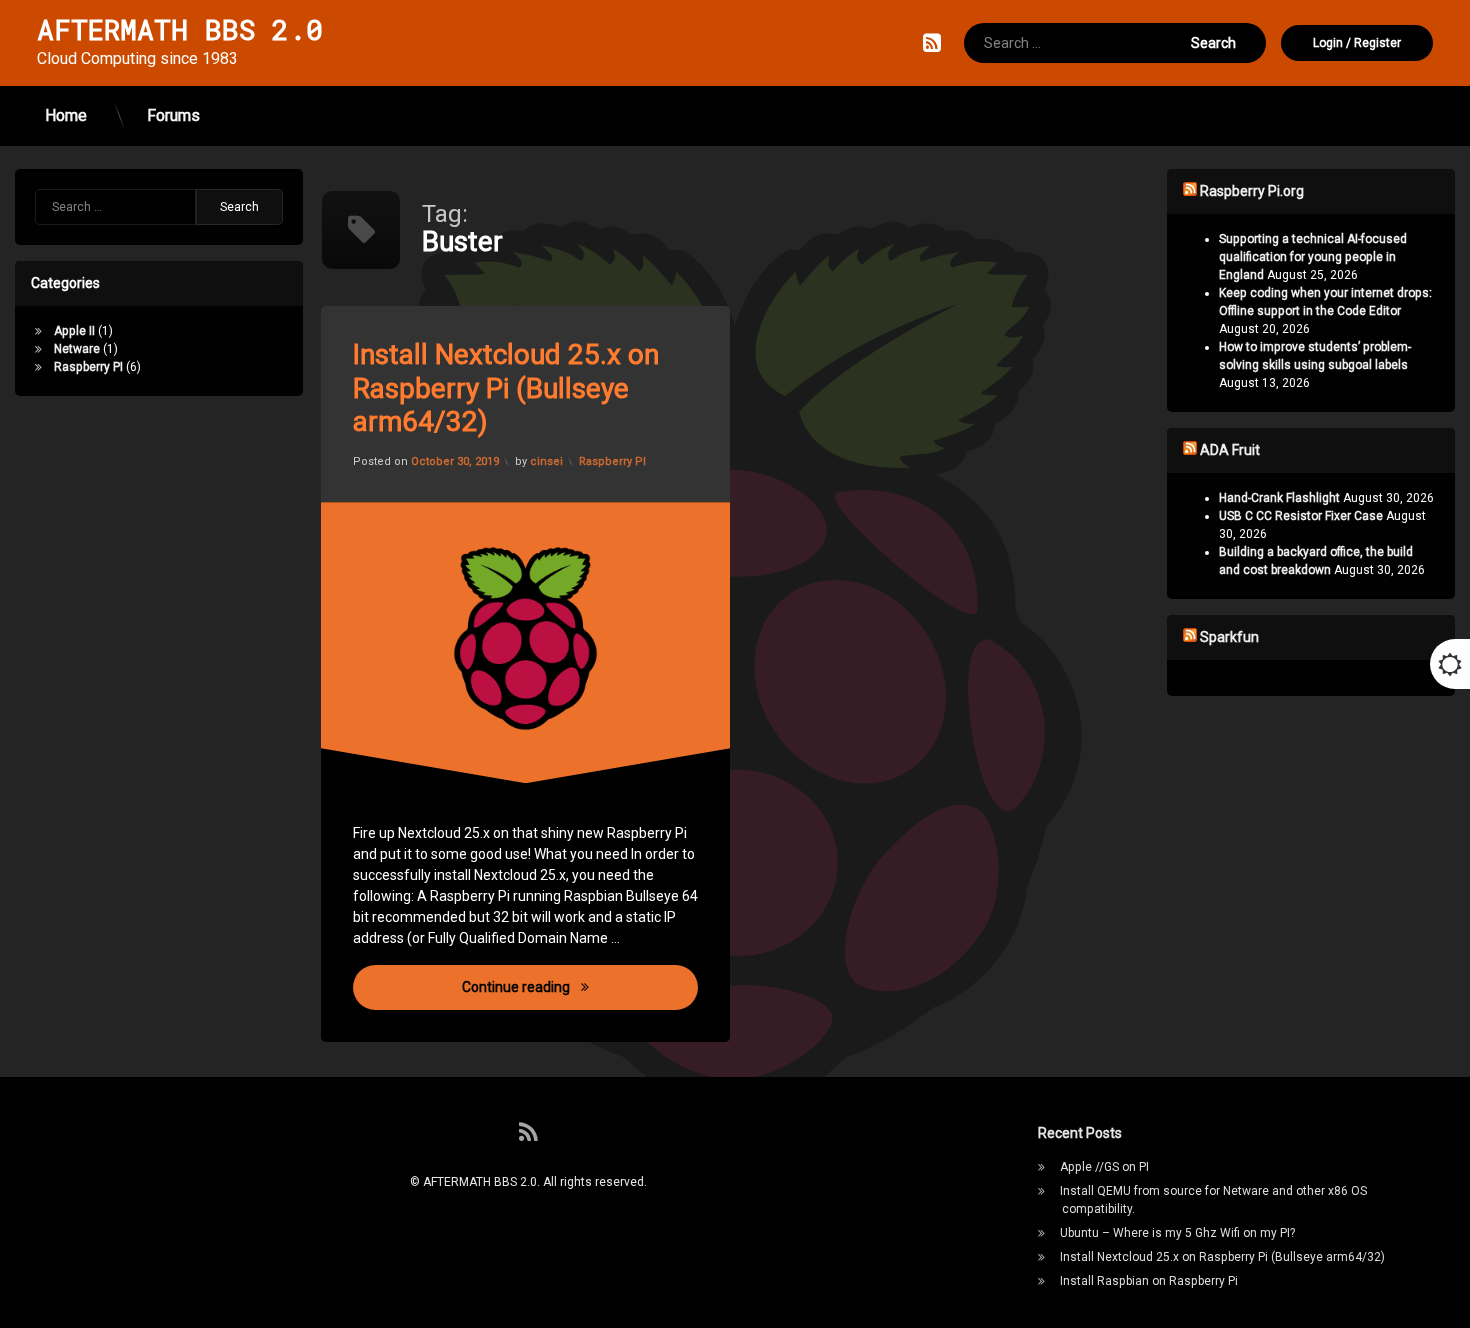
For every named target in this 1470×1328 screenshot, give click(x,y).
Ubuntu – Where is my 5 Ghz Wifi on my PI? (1177, 1233)
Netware (77, 349)
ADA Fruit (1230, 450)
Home (66, 115)
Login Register (1357, 43)
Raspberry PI (612, 461)
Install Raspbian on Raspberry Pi (1149, 1281)
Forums (173, 115)
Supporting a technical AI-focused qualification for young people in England (1313, 257)
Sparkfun (1229, 637)
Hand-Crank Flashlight (1279, 498)
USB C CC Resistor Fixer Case (1301, 516)
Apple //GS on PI (1104, 1167)
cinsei (546, 461)
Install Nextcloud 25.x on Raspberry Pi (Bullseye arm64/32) (506, 388)
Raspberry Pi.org (1252, 191)
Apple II (74, 331)
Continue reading (580, 986)
